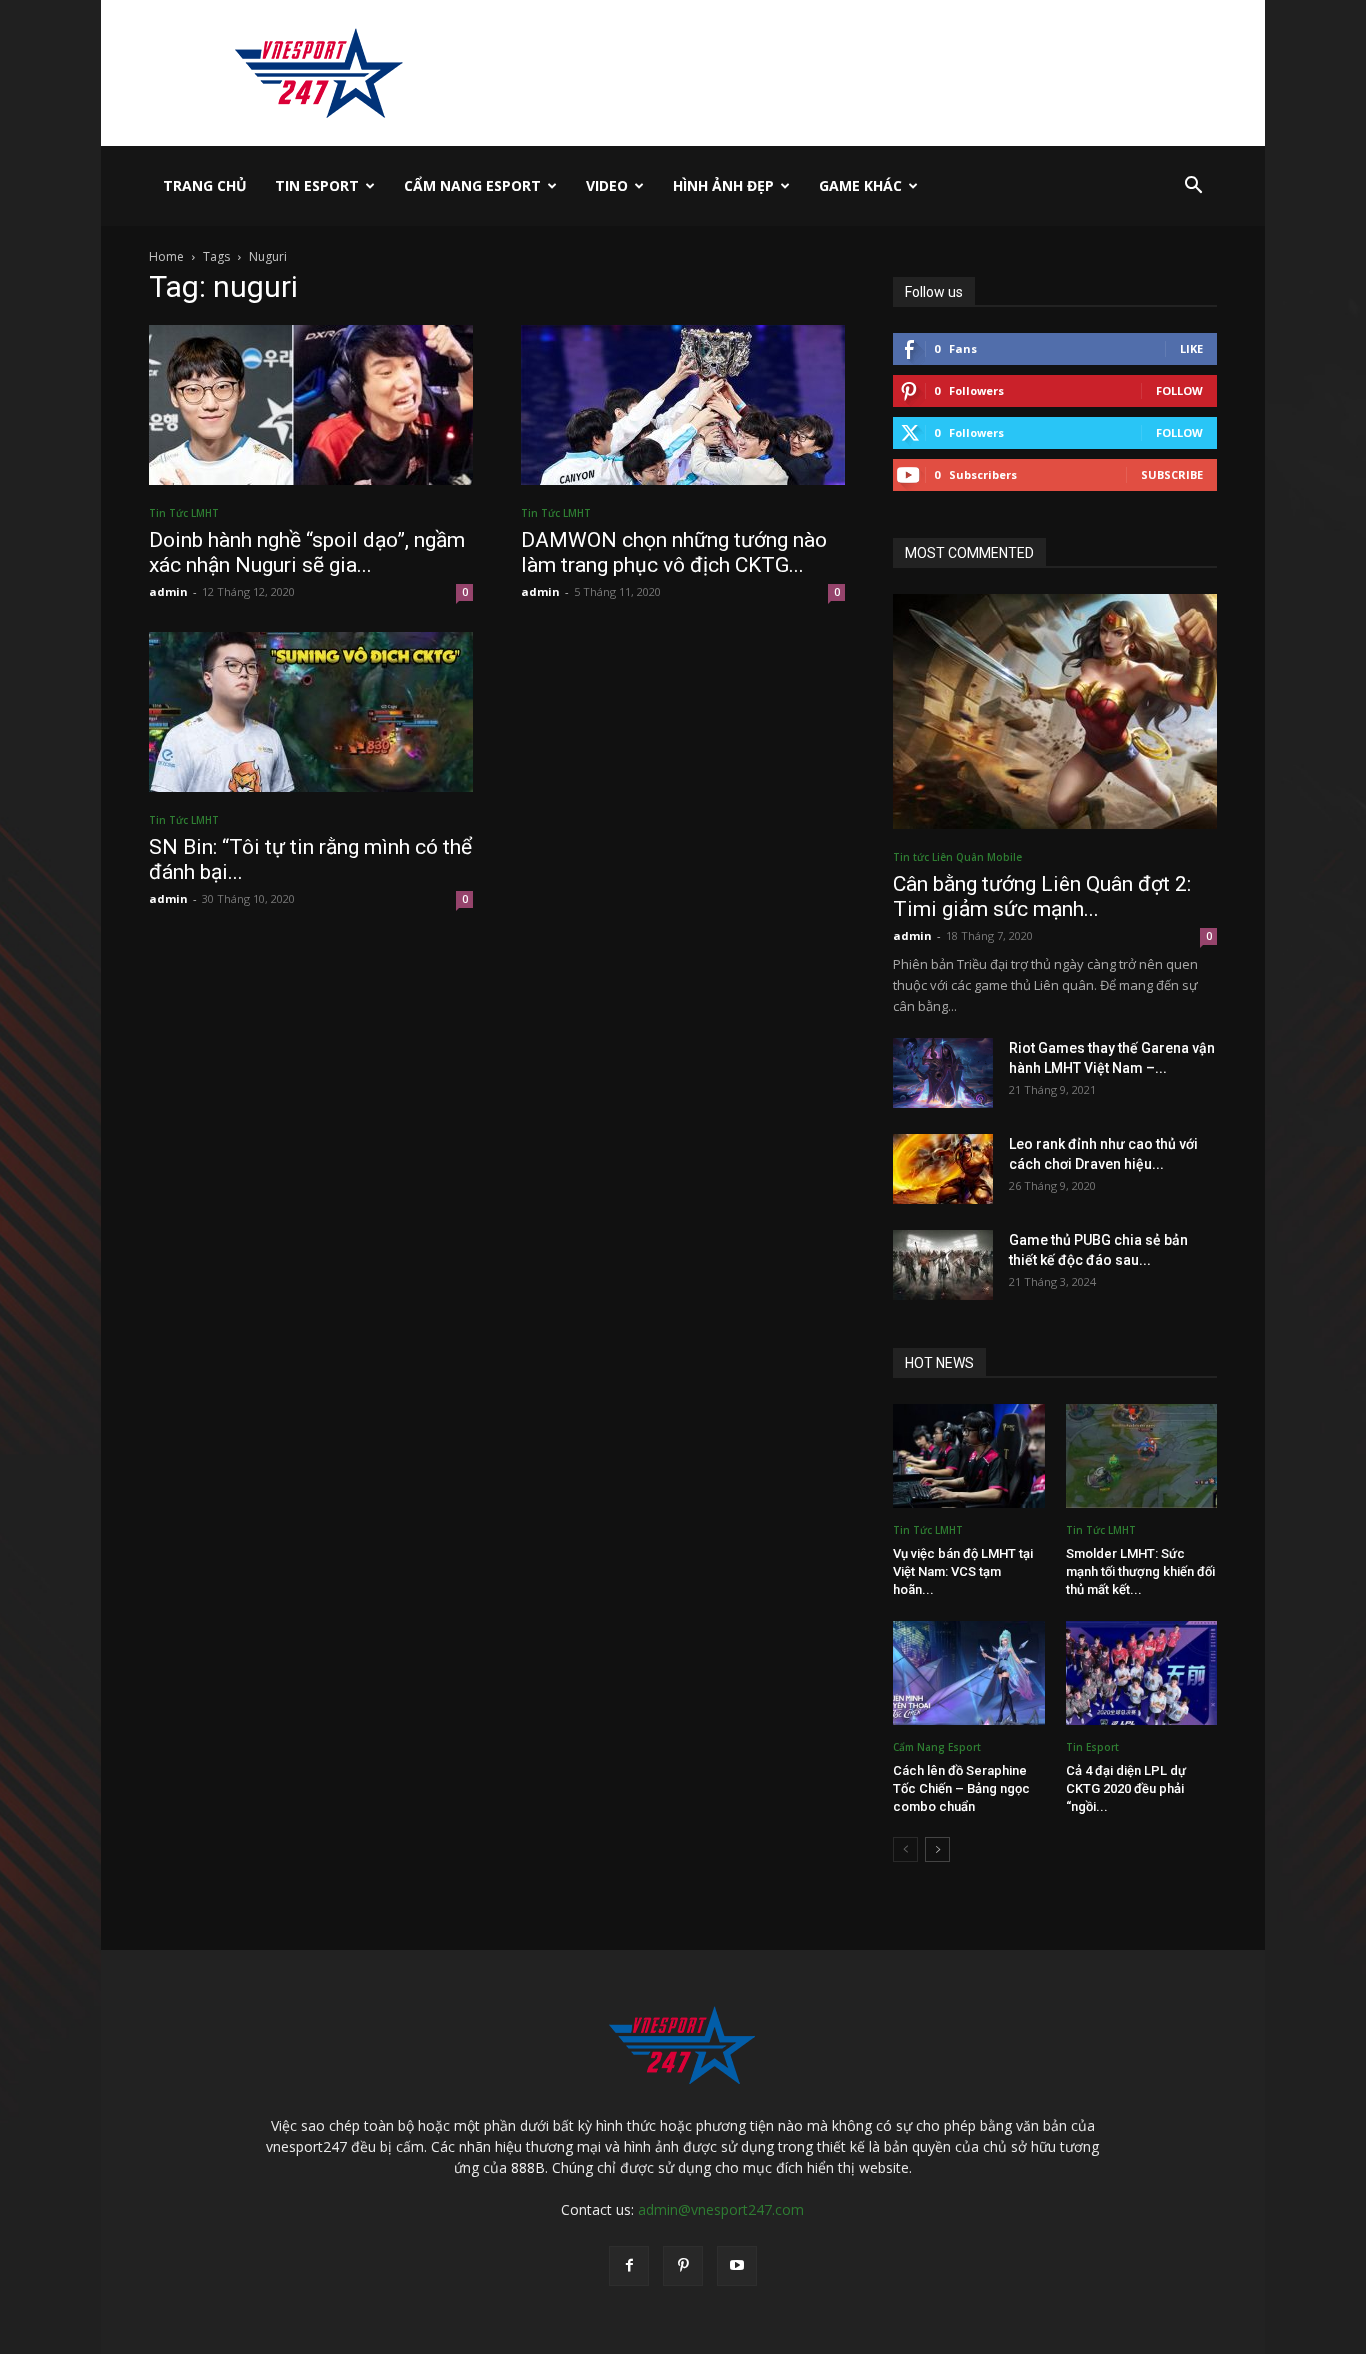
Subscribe (1172, 474)
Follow (1179, 390)
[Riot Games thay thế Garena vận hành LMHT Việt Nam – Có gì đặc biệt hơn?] (943, 1073)
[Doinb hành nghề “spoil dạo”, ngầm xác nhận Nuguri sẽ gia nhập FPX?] (311, 405)
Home (166, 256)
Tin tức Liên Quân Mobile (957, 857)
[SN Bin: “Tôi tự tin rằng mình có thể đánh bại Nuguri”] (311, 712)
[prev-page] (905, 1849)
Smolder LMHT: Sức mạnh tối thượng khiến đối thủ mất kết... (1140, 1571)
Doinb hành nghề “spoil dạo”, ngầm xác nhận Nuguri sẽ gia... (307, 552)
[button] (1193, 187)
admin (168, 591)
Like (1191, 348)
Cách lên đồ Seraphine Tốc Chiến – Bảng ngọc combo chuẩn (961, 1788)
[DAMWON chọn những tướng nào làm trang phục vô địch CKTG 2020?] (683, 405)
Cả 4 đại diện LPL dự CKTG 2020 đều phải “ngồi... (1126, 1788)
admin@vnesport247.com (721, 2209)
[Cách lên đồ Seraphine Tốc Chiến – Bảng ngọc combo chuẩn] (969, 1673)
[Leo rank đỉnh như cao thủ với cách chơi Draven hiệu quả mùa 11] (943, 1169)
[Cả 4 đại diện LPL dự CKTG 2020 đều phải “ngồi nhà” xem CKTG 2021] (1142, 1673)
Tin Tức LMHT (184, 513)
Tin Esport (317, 185)
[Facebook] (629, 2266)
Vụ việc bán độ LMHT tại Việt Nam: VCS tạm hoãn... (963, 1571)
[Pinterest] (683, 2266)
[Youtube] (737, 2266)
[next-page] (937, 1849)
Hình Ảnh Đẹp (723, 185)
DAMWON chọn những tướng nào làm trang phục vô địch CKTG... (674, 552)
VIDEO (607, 185)
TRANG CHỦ (205, 185)
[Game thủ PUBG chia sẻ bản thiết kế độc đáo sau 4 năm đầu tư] (943, 1265)
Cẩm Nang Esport (472, 185)
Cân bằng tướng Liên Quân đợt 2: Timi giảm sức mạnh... (1042, 896)
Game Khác (860, 185)
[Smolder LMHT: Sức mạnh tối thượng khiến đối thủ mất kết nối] (1142, 1456)
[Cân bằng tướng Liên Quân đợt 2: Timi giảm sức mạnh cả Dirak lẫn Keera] (1055, 711)
